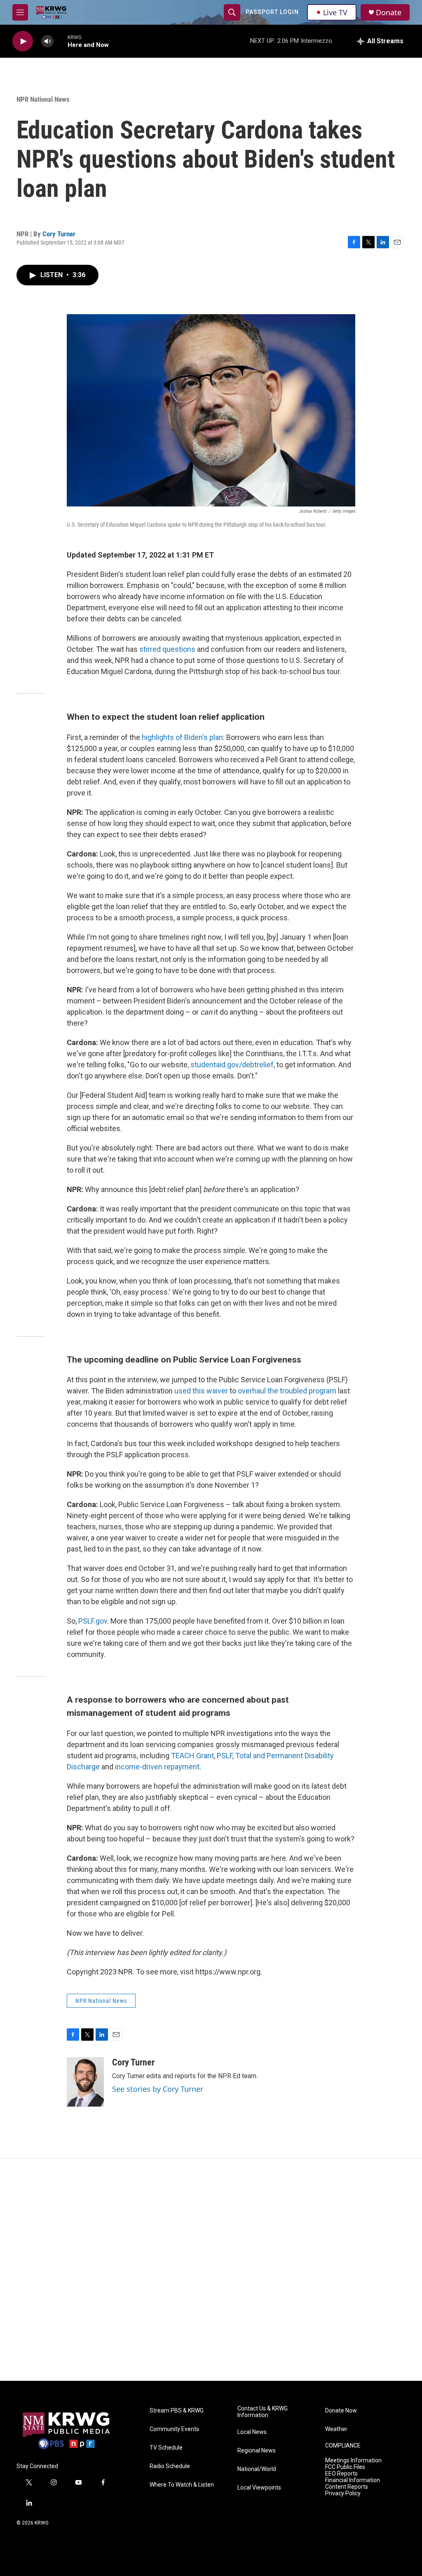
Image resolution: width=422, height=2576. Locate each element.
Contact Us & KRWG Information (263, 2412)
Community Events (174, 2429)
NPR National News (43, 99)
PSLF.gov (93, 1621)
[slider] (61, 41)
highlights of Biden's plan (182, 737)
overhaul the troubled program (287, 1391)
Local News (252, 2432)
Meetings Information (353, 2460)
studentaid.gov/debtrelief (232, 1065)
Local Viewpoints (259, 2488)
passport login (272, 12)
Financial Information (353, 2480)
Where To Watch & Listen (182, 2485)
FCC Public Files (345, 2467)
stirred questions (167, 649)
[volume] (47, 41)
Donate (389, 13)
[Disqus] (211, 2270)
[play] (23, 41)
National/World (257, 2469)
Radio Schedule (170, 2466)
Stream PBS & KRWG (177, 2411)
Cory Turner (59, 234)
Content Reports (347, 2487)
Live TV (335, 12)
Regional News (257, 2451)
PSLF (225, 1756)
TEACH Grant (192, 1756)
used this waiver (201, 1391)
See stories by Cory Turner (158, 2089)
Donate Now (341, 2411)
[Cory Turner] (85, 2082)
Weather (336, 2429)
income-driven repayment (157, 1767)
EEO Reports (341, 2474)
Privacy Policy (343, 2493)
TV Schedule (166, 2448)
